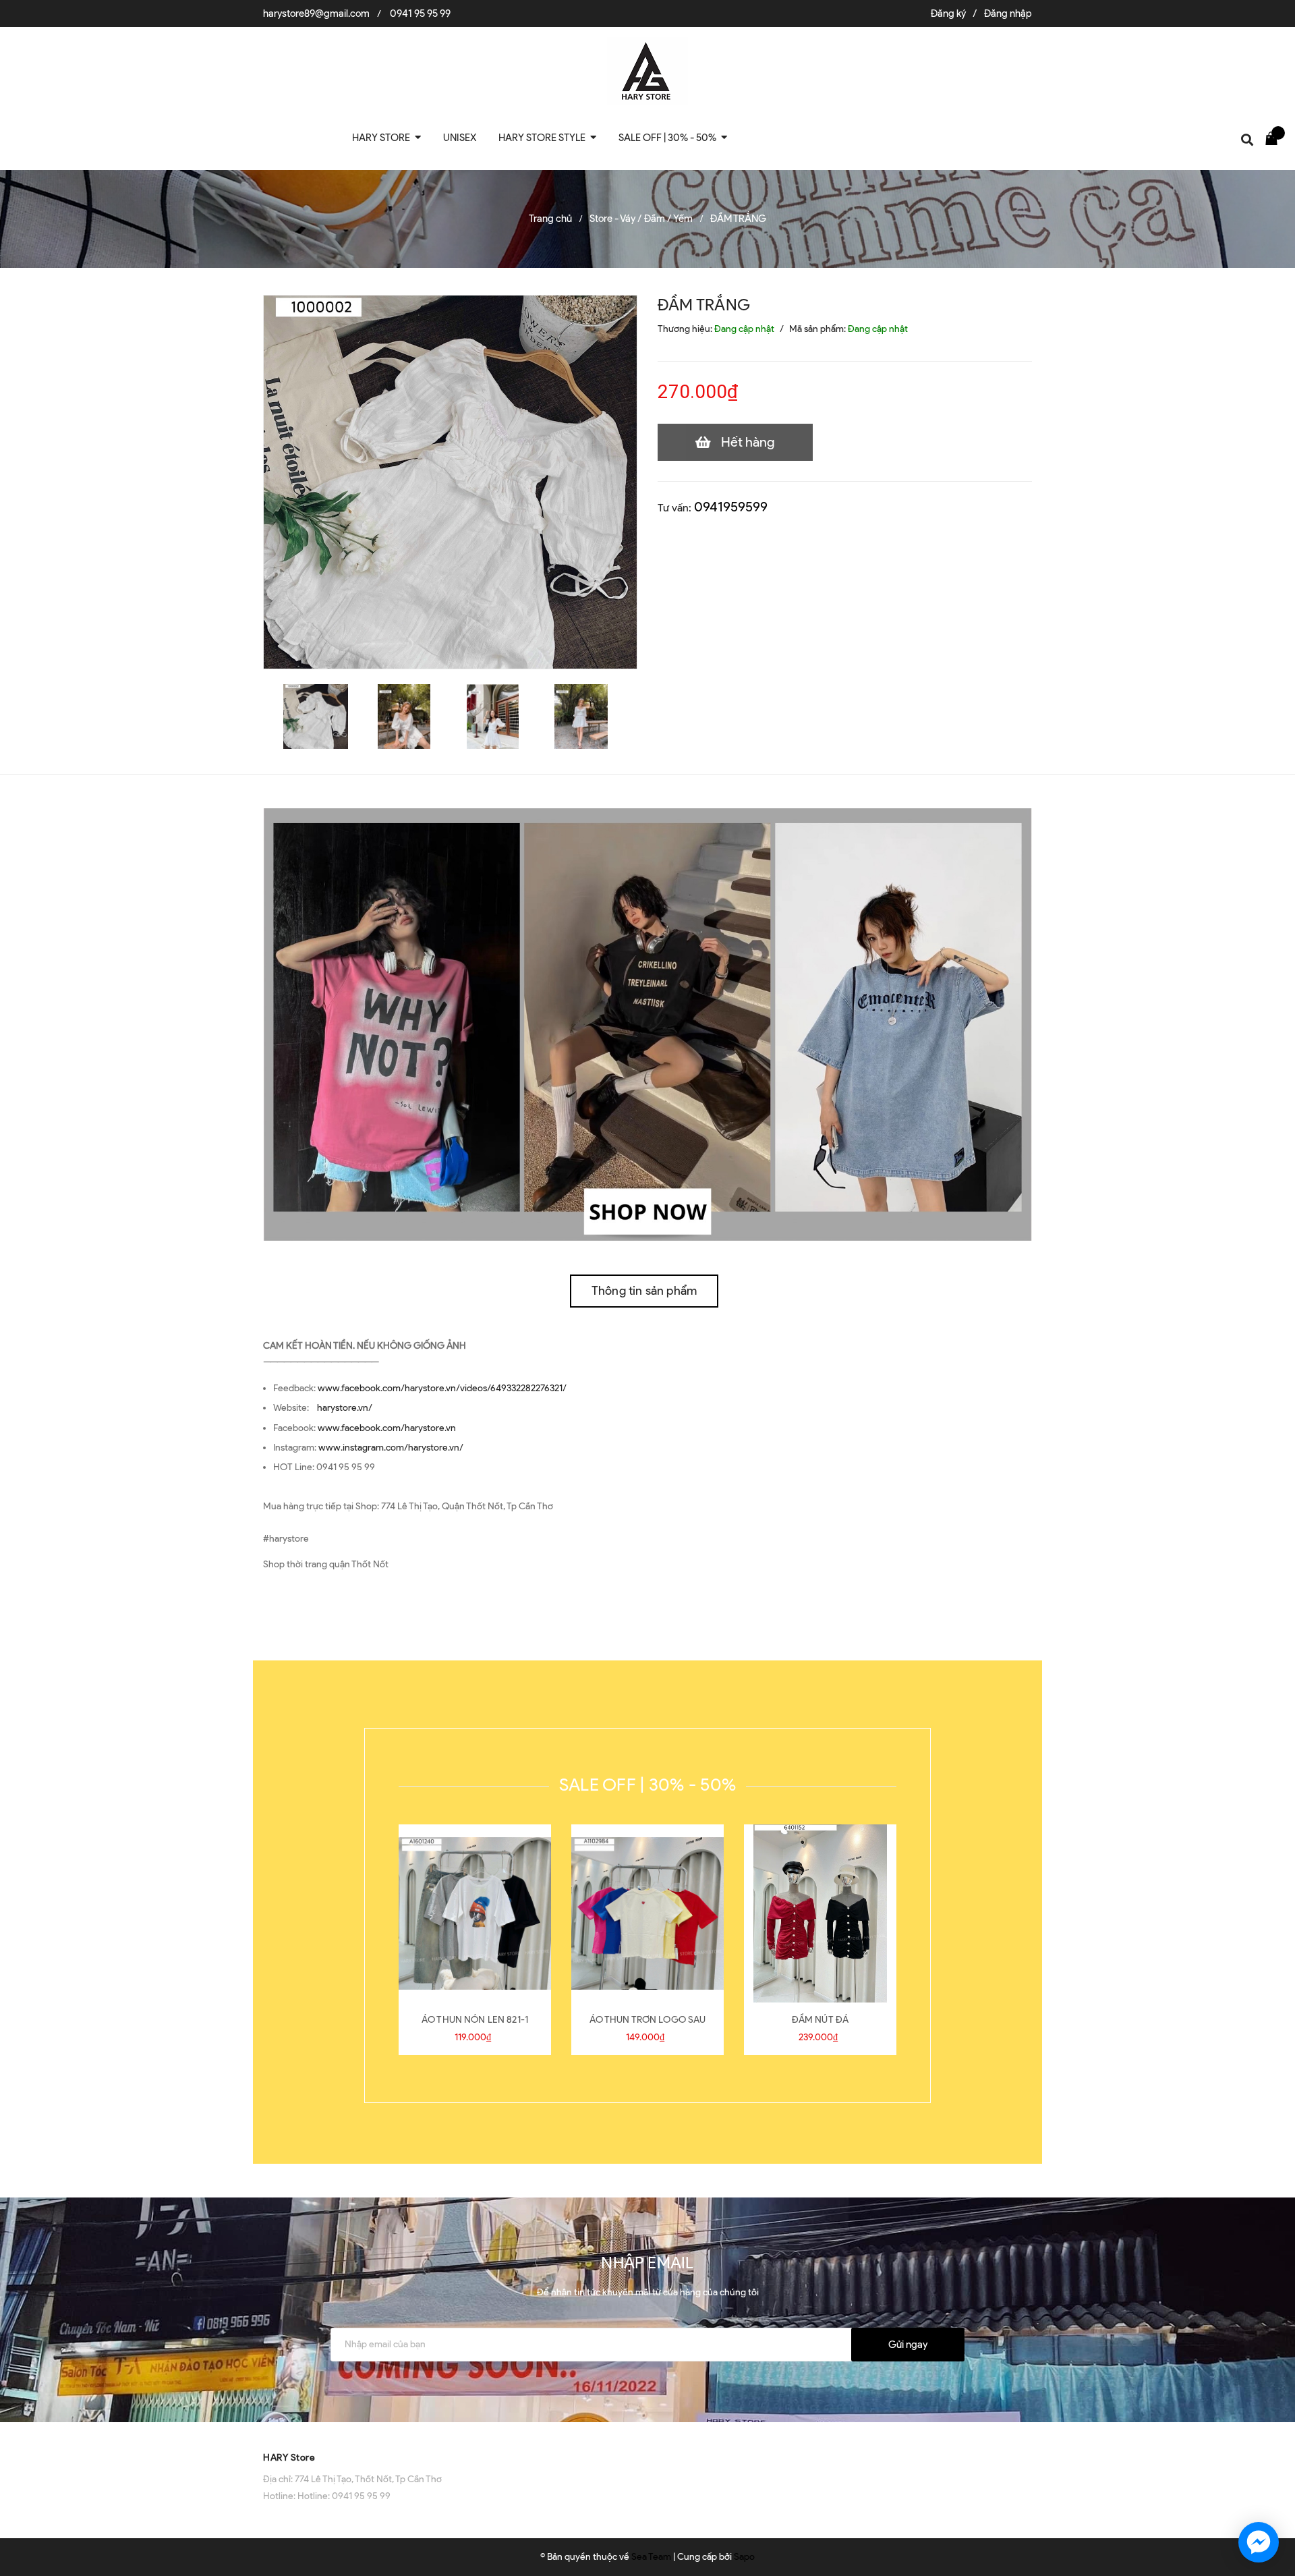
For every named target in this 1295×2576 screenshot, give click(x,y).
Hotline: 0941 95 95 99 (344, 2496)
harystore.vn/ (345, 1408)
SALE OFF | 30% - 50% (647, 1785)
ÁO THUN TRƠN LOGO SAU (648, 2020)
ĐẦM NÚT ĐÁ (820, 2020)
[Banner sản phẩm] (647, 1024)
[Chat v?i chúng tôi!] (1259, 2542)
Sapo (744, 2557)
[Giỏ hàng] (1275, 138)
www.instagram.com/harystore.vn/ (391, 1448)
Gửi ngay (908, 2345)
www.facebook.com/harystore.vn (387, 1428)
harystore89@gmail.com (316, 13)
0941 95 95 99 (420, 13)
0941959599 (731, 507)
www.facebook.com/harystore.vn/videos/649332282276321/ (442, 1388)
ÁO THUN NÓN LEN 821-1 (475, 2020)
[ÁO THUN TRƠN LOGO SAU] (647, 1913)
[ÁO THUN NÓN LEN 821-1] (475, 1913)
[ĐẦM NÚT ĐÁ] (820, 1913)
